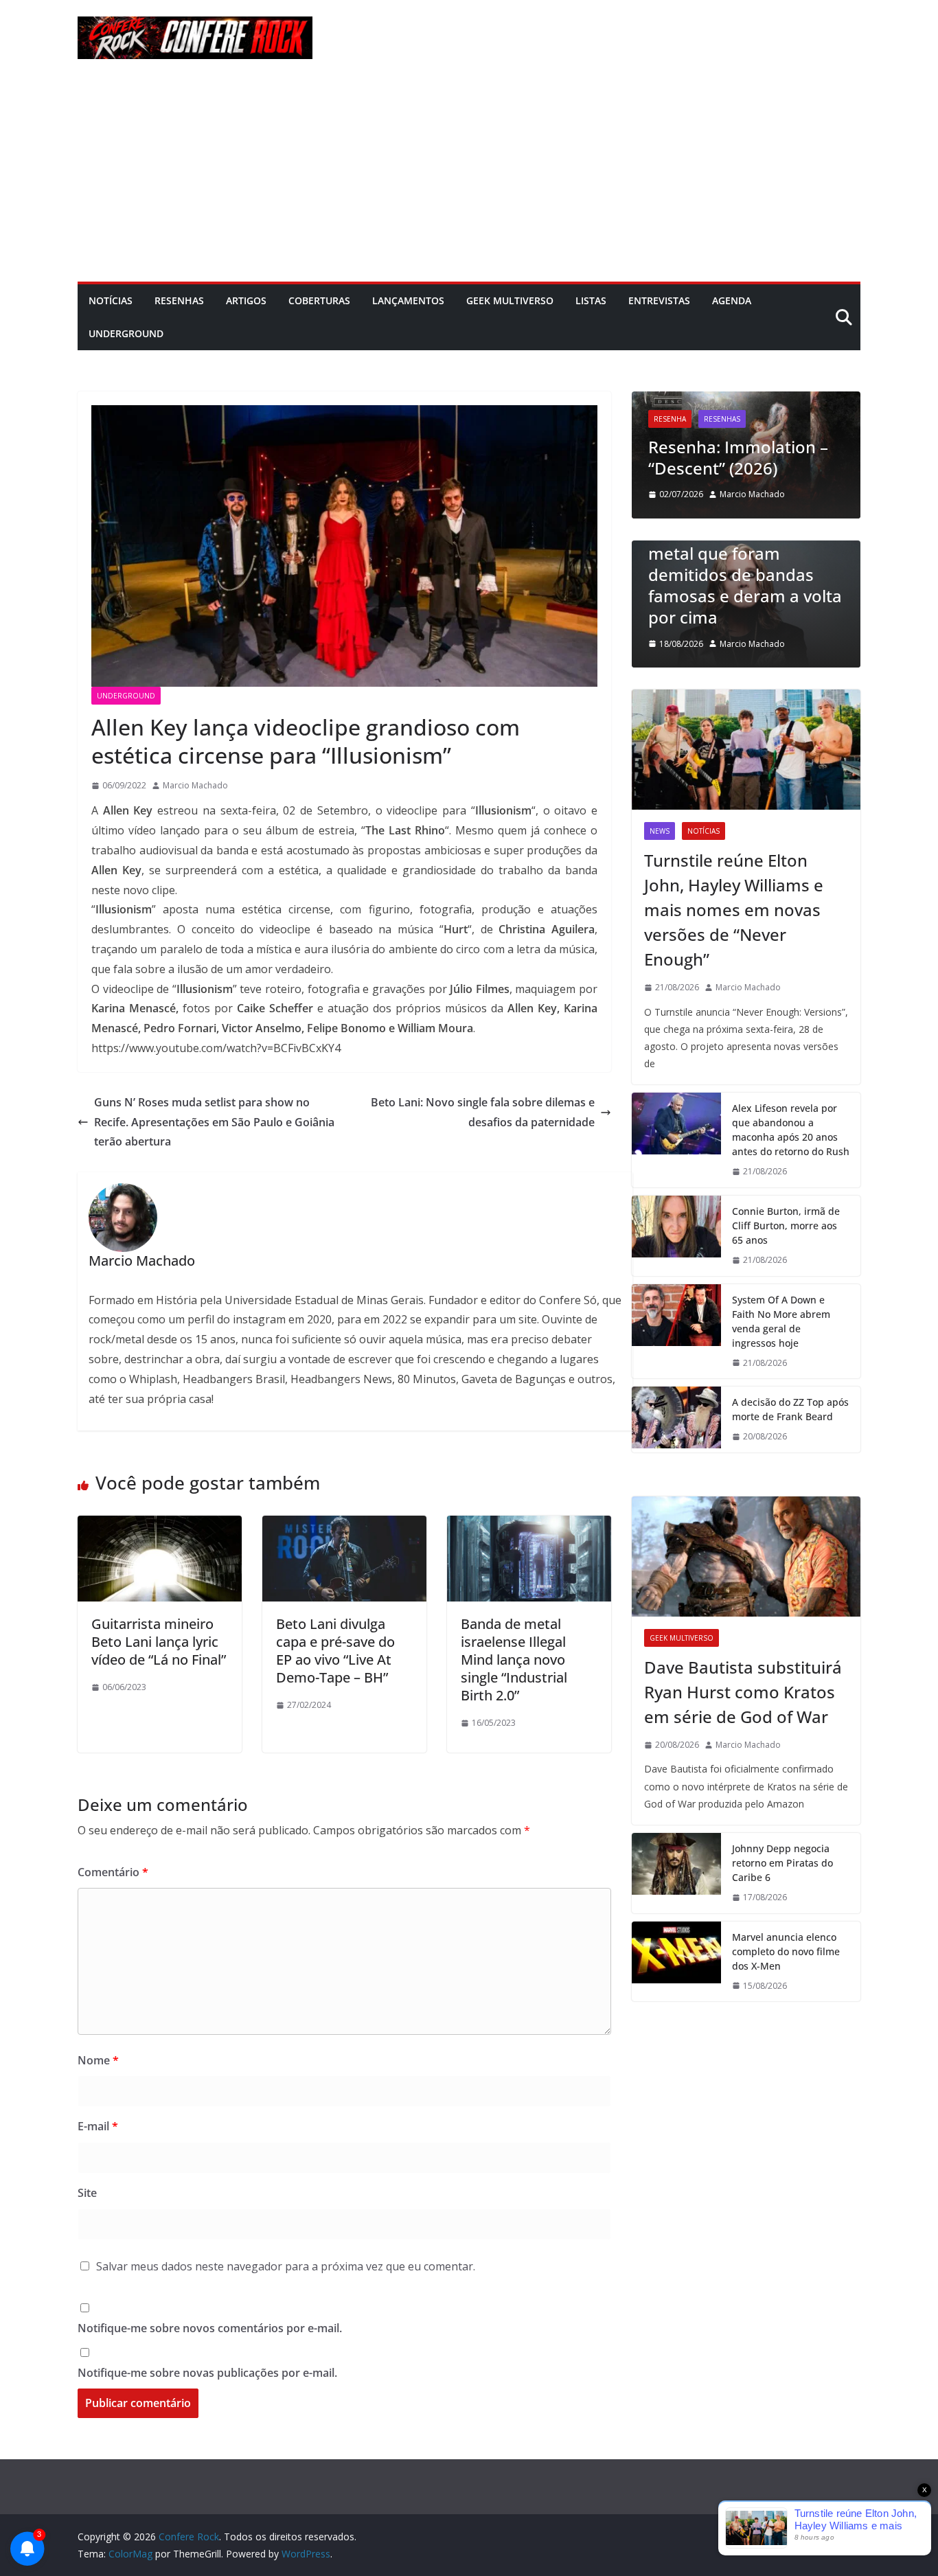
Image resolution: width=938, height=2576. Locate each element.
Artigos (246, 300)
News (660, 831)
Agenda (732, 300)
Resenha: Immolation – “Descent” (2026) (738, 457)
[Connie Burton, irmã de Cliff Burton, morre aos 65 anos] (676, 1236)
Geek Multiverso (510, 300)
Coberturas (319, 300)
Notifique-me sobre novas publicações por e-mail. (207, 2373)
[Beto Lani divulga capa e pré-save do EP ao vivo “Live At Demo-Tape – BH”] (344, 1525)
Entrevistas (659, 300)
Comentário (113, 1872)
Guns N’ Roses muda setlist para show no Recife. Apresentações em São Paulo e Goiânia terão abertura (214, 1122)
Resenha (670, 419)
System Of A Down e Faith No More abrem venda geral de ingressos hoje (781, 1321)
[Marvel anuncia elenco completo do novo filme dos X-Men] (676, 1962)
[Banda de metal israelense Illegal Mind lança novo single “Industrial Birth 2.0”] (529, 1525)
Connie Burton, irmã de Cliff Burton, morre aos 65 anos (786, 1226)
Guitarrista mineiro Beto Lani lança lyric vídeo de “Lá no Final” (159, 1642)
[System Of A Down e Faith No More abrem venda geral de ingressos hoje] (676, 1332)
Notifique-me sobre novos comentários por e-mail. (210, 2328)
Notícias (111, 300)
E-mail (98, 2126)
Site (87, 2193)
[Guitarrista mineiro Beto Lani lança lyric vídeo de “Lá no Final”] (160, 1525)
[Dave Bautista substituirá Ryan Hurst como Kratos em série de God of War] (746, 1557)
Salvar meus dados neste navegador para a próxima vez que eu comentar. (286, 2266)
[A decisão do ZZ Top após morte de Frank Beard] (676, 1420)
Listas (591, 300)
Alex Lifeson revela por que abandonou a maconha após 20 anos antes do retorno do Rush (791, 1130)
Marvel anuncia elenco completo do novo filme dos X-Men (786, 1951)
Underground (126, 333)
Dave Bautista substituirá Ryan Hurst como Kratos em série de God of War (743, 1692)
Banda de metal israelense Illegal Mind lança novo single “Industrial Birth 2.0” (514, 1660)
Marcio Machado (195, 785)
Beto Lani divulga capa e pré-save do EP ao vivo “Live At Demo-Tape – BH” (335, 1651)
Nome (98, 2060)
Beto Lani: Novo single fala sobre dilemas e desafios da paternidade (483, 1112)
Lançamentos (408, 300)
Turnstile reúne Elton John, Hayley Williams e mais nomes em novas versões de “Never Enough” (734, 910)
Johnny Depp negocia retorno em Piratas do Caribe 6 (782, 1863)
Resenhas (179, 300)
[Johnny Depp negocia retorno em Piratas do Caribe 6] (676, 1873)
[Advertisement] (469, 179)
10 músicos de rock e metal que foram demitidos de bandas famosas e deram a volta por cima (745, 575)
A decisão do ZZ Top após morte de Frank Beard (790, 1409)
